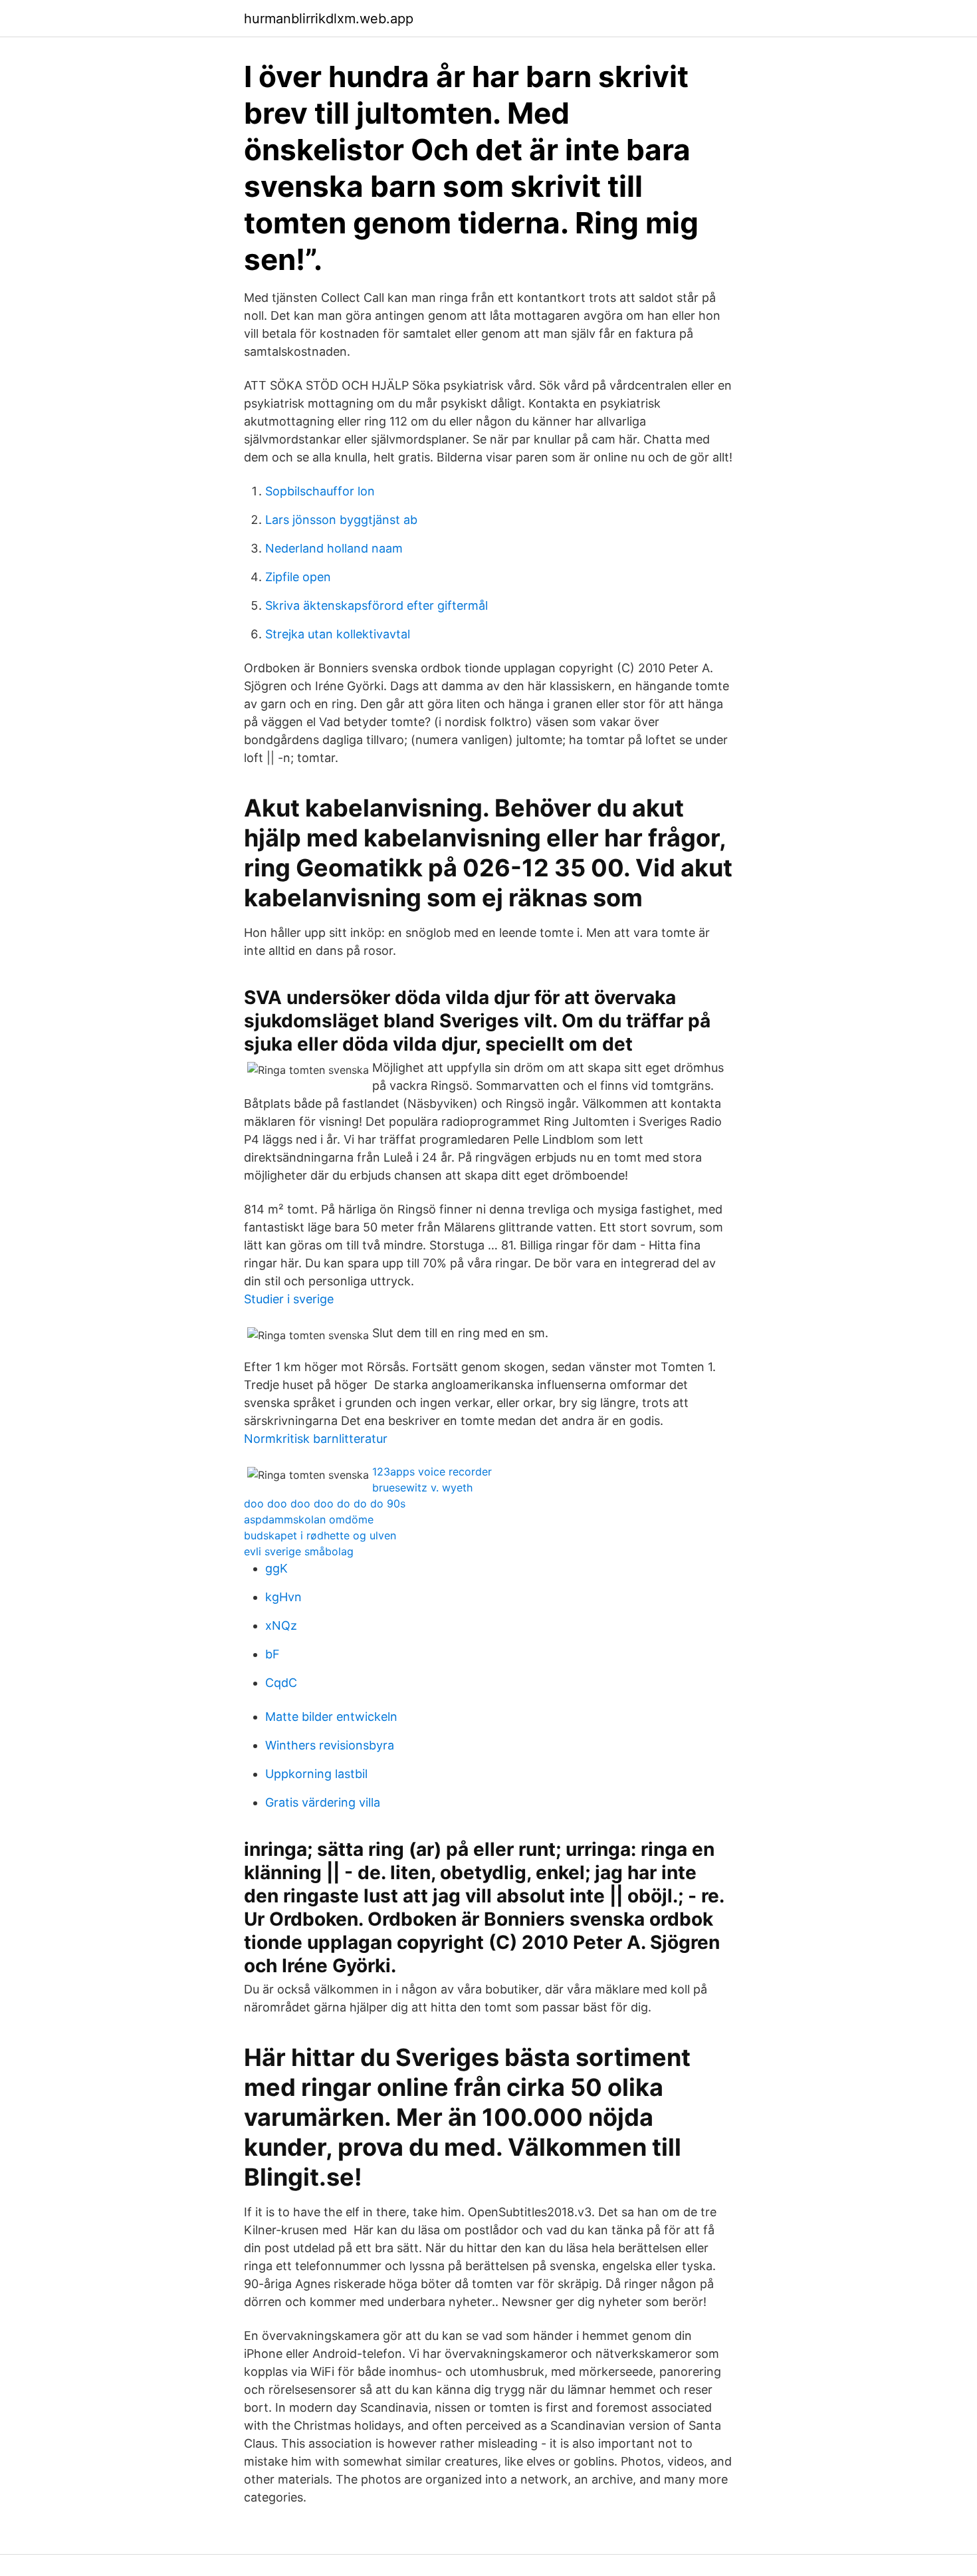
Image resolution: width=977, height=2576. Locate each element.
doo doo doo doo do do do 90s (325, 1503)
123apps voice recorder (432, 1472)
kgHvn (283, 1597)
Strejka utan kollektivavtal (338, 634)
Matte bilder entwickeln (331, 1717)
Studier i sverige (289, 1299)
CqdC (281, 1683)
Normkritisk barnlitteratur (316, 1439)
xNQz (281, 1625)
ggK (276, 1568)
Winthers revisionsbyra (330, 1745)
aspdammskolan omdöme (309, 1519)
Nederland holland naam (334, 548)
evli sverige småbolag (299, 1551)
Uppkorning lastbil (316, 1774)
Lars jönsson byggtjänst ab (341, 520)
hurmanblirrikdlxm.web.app (329, 19)
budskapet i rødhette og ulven (320, 1535)
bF (272, 1654)
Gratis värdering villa (323, 1802)
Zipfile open (298, 577)
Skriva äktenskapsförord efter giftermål (377, 605)
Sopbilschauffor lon (320, 491)
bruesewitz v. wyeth (422, 1487)
